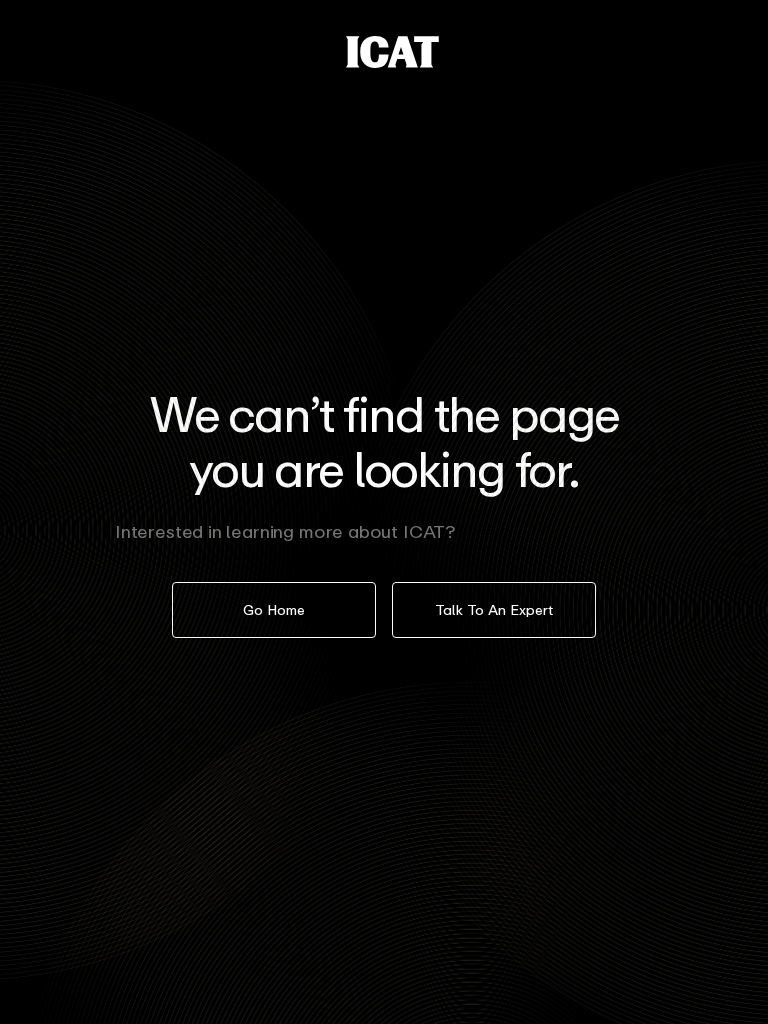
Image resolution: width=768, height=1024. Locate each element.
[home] (392, 52)
